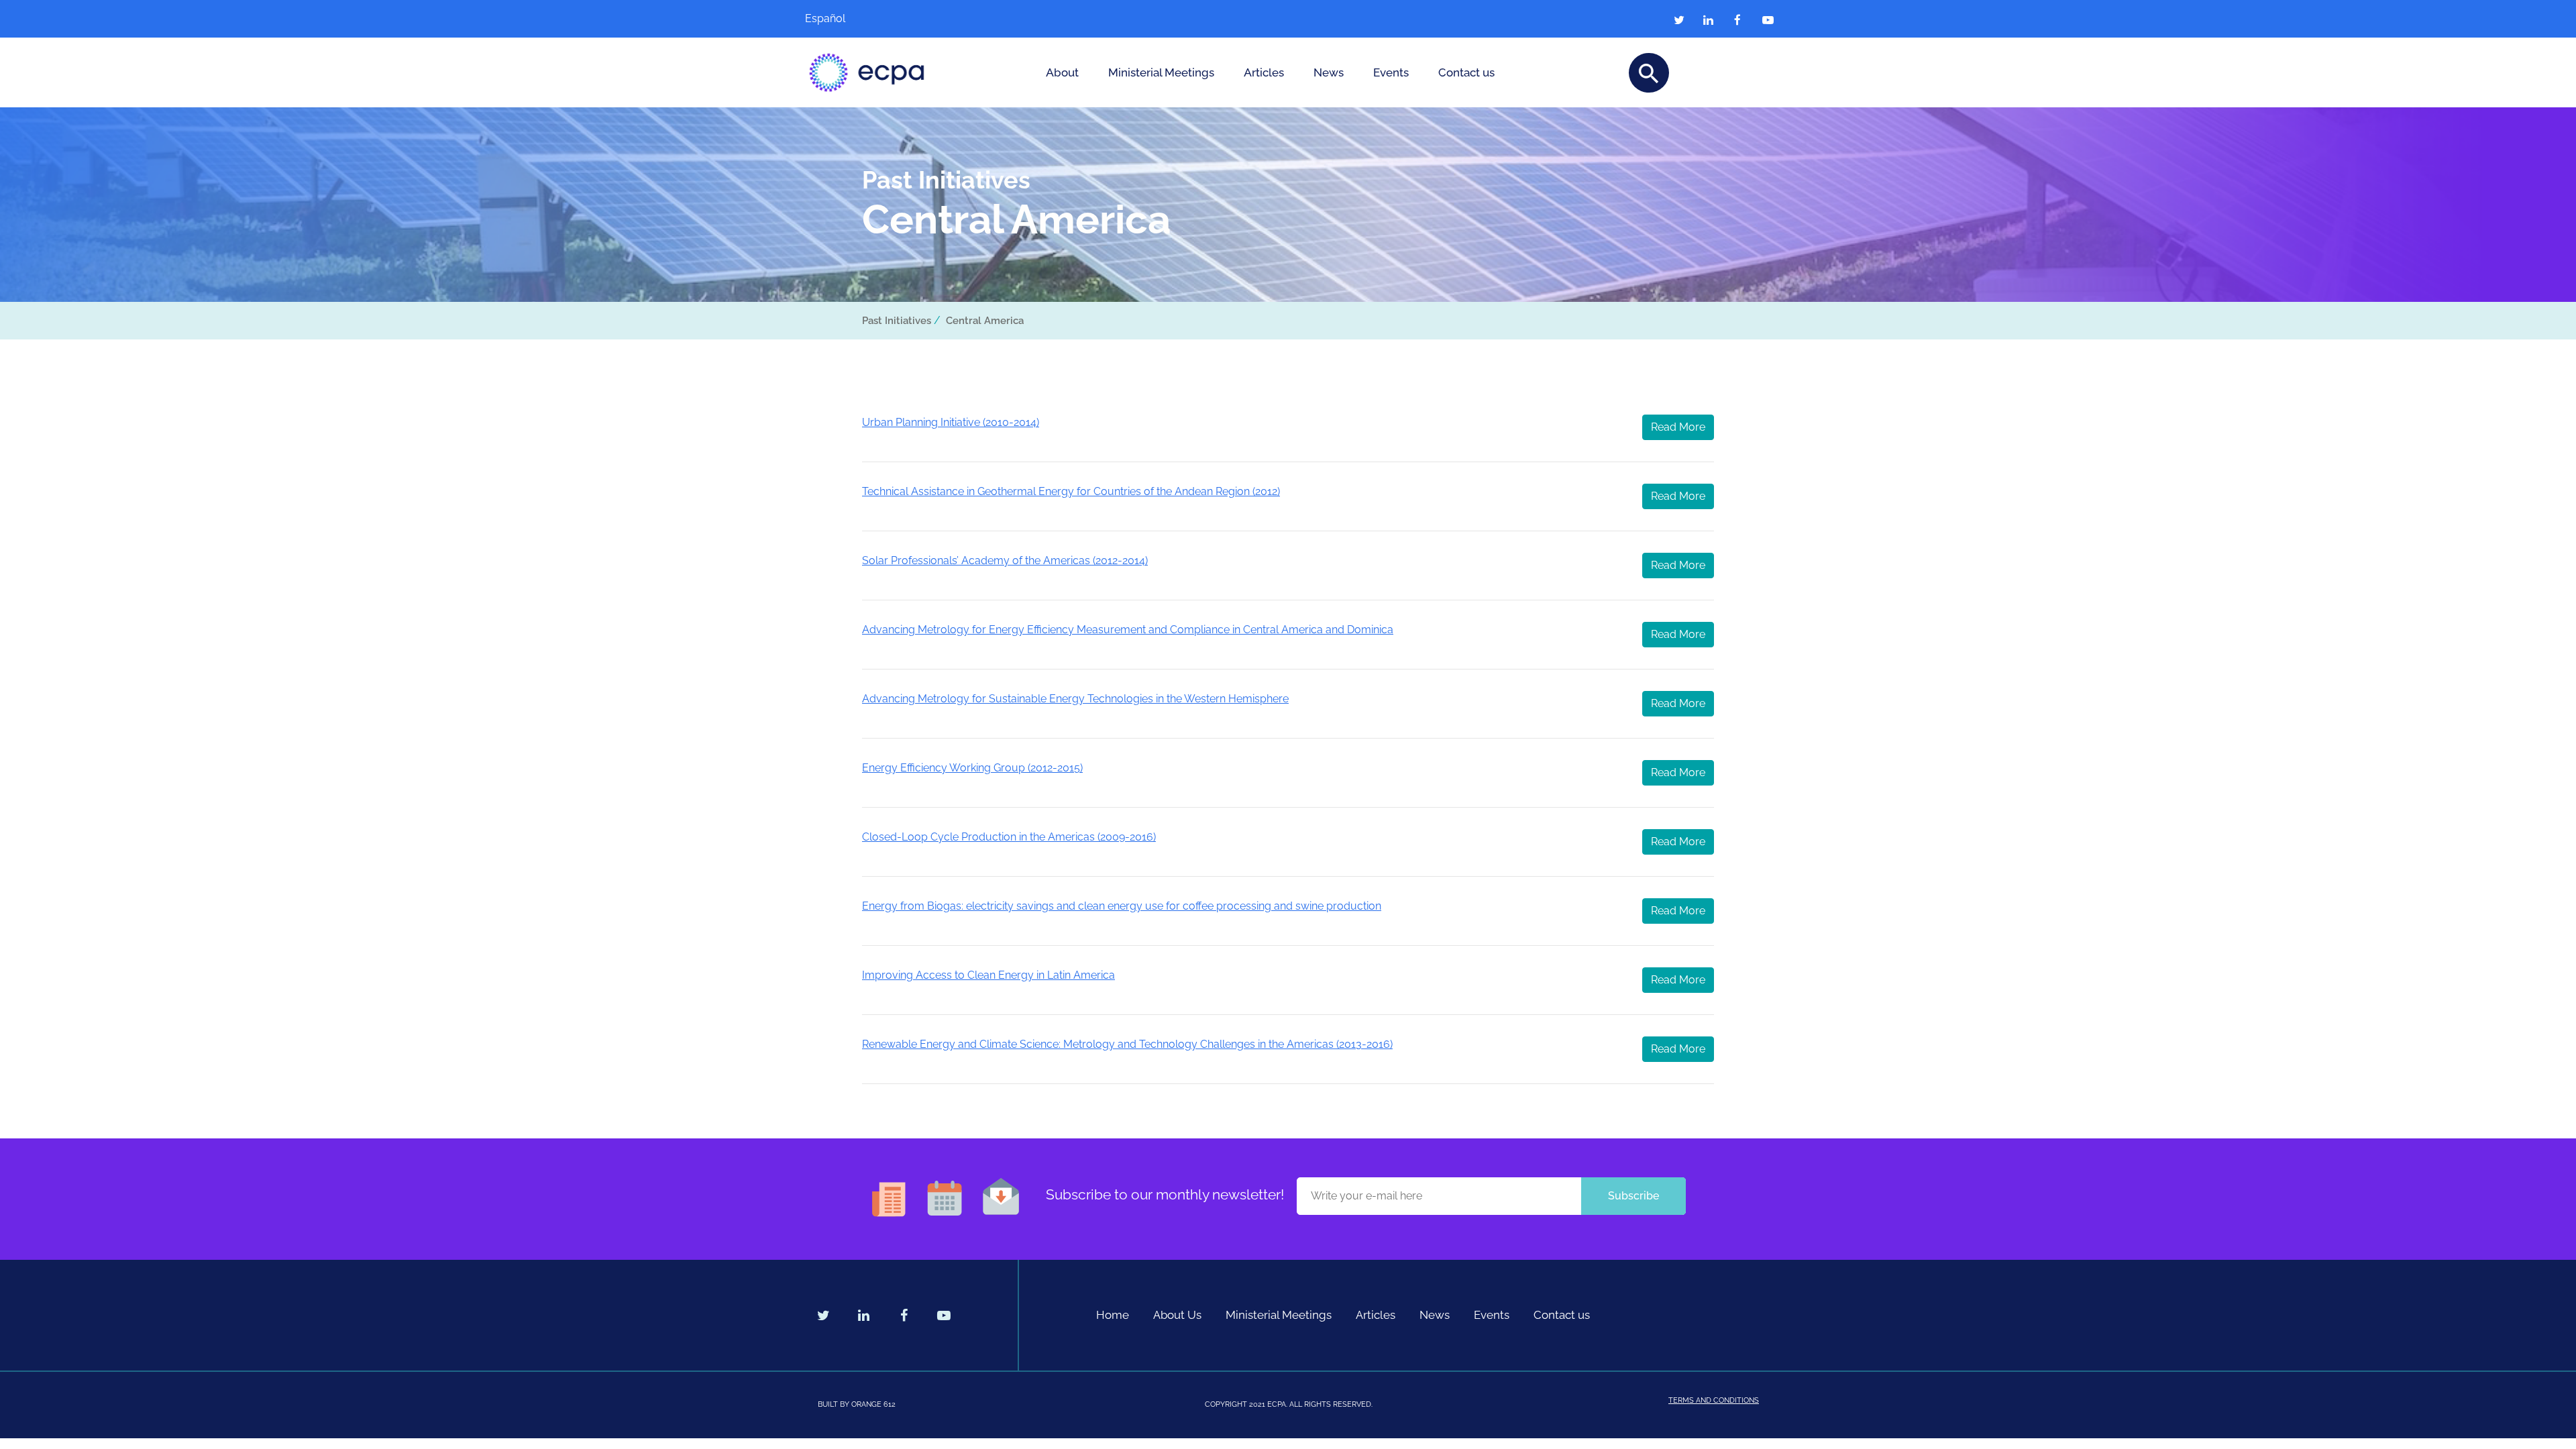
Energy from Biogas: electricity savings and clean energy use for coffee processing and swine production (1122, 906)
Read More (1678, 427)
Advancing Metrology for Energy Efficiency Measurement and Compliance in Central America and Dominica (1128, 630)
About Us (1177, 1315)
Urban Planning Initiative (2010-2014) (951, 422)
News (1329, 72)
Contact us (1466, 72)
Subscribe (1633, 1196)
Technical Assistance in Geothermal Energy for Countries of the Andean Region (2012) (1071, 491)
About (1062, 72)
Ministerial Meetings (1161, 72)
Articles (1264, 72)
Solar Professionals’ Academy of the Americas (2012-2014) (1005, 560)
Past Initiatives (897, 321)
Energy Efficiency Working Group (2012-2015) (972, 768)
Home (1113, 1315)
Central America (985, 321)
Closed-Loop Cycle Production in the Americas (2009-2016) (1009, 837)
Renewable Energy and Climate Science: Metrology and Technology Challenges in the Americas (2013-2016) (1127, 1044)
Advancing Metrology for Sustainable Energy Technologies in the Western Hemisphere (1075, 699)
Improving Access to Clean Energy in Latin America (988, 975)
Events (1391, 72)
